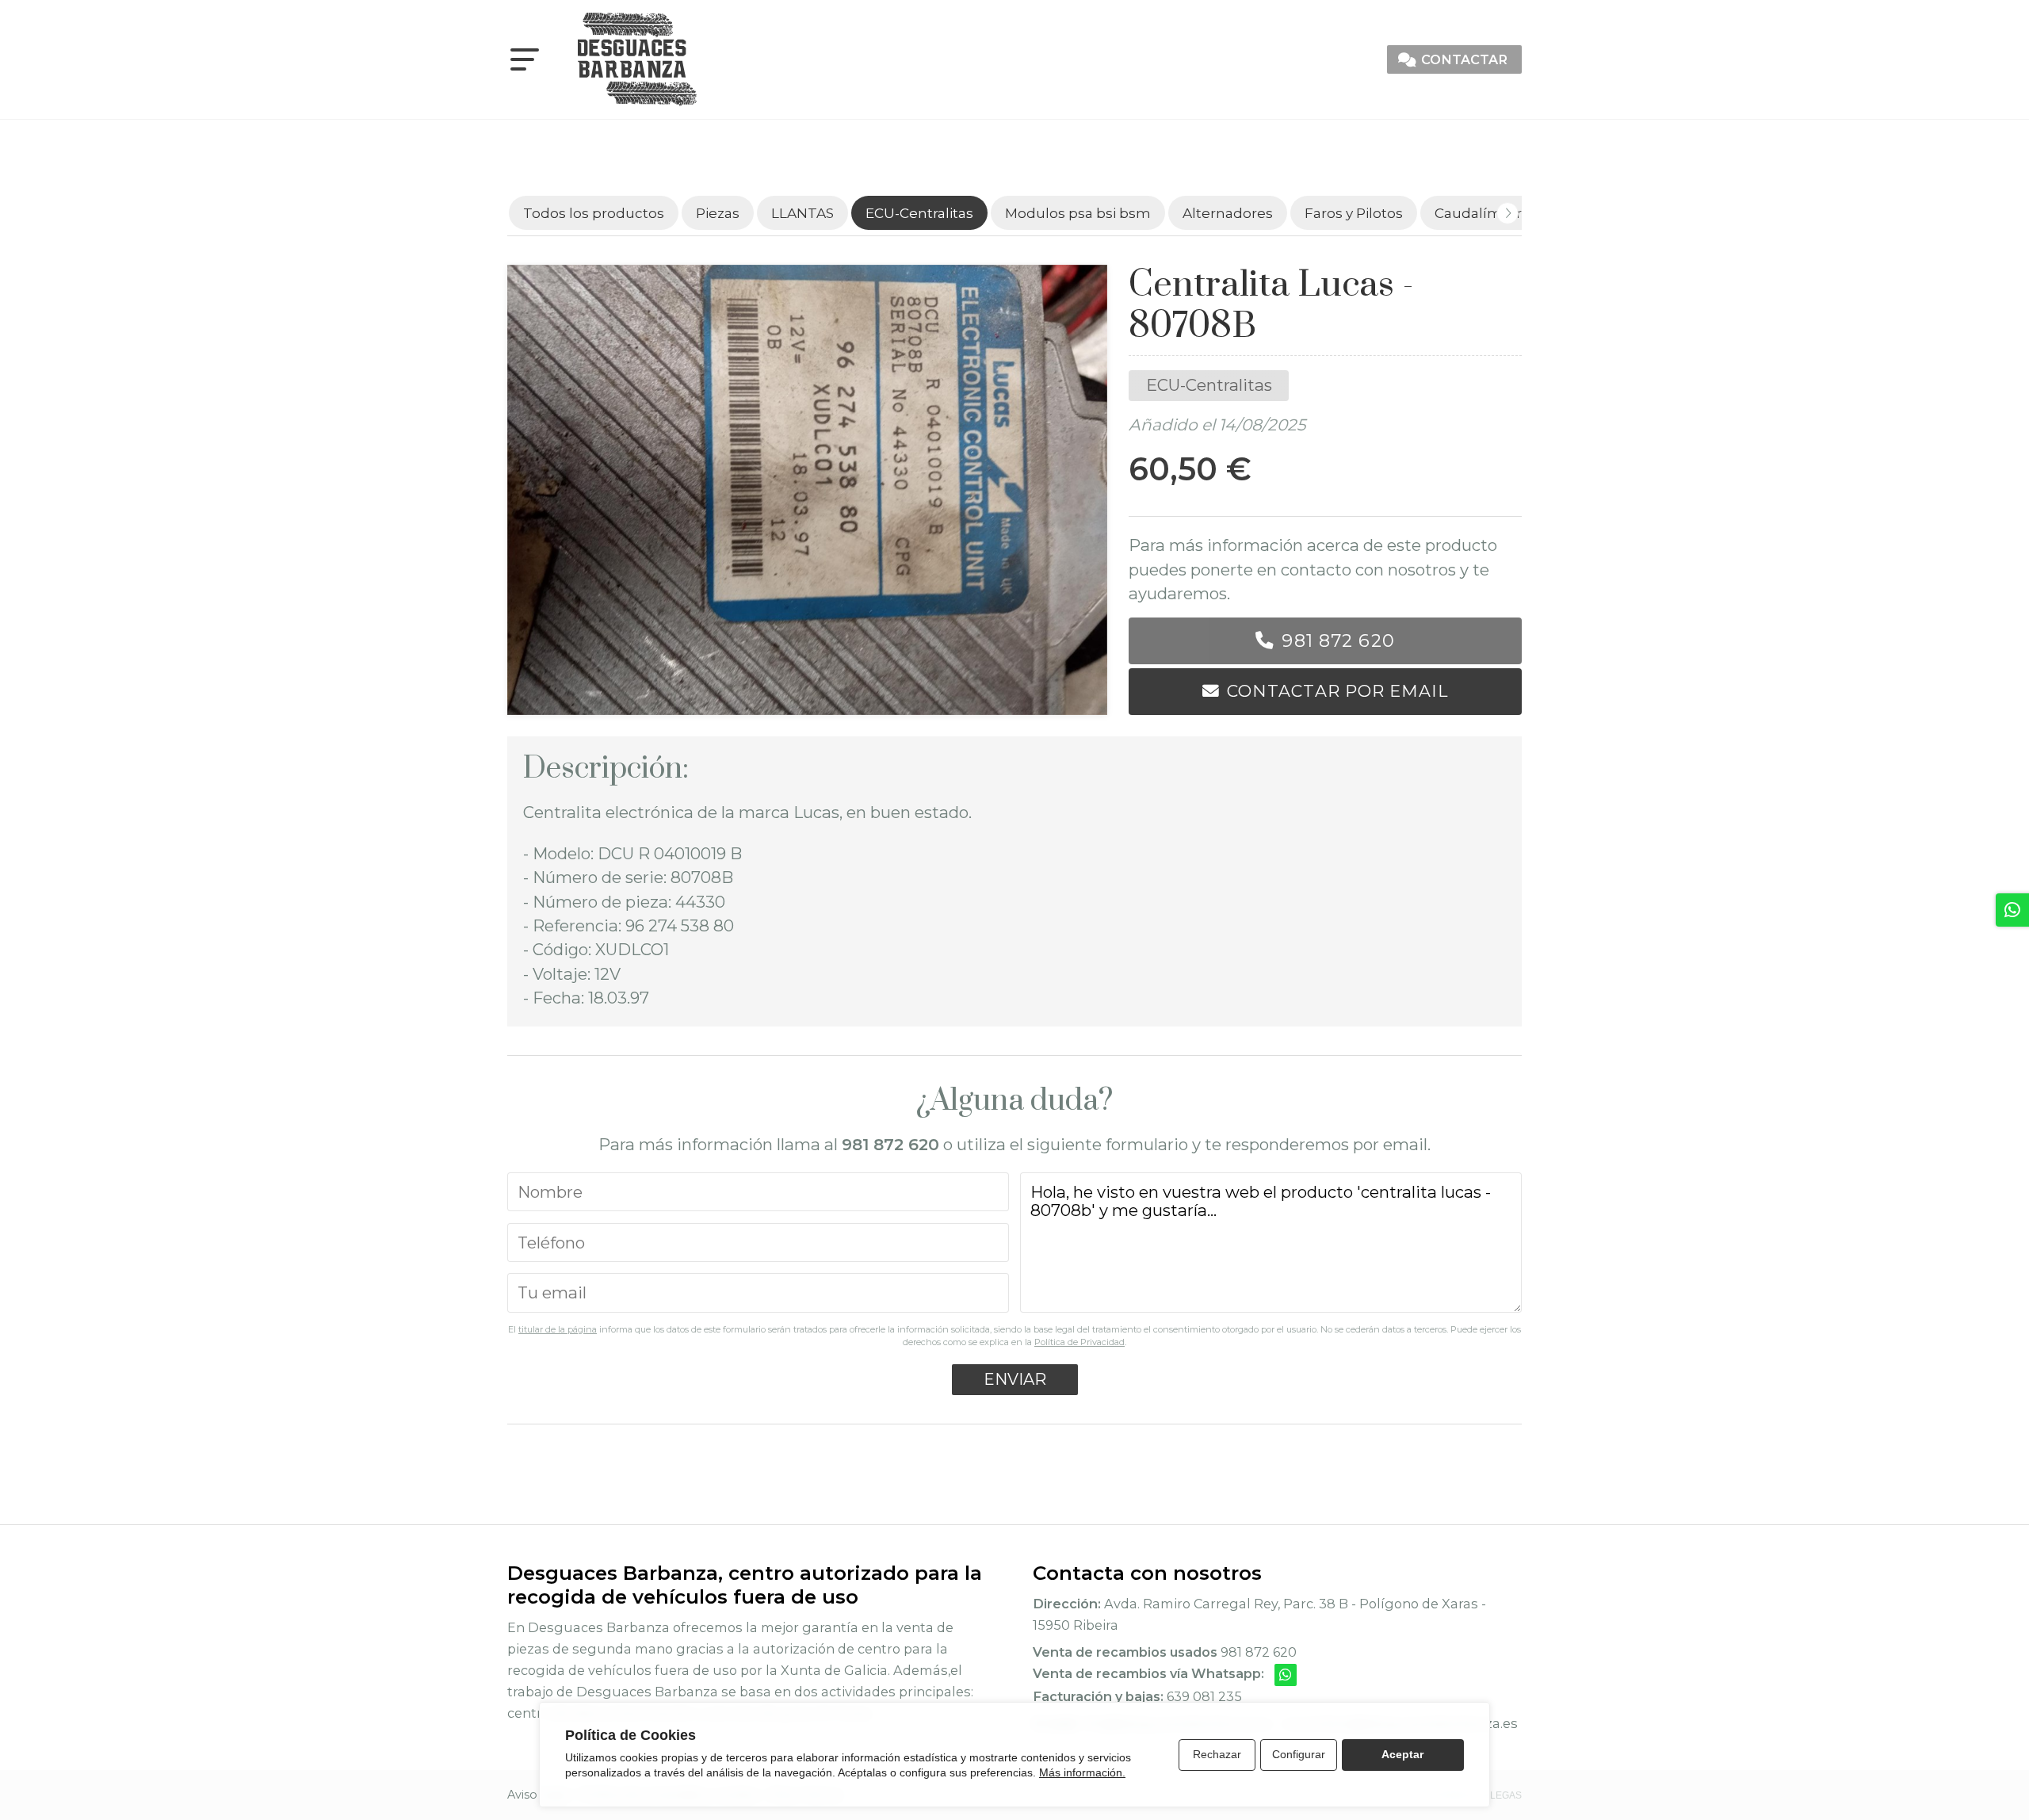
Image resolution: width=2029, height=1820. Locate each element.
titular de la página (558, 1329)
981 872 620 (1338, 640)
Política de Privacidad (1079, 1342)
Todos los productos (594, 213)
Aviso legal (538, 1795)
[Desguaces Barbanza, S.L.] (637, 59)
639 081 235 (1204, 1696)
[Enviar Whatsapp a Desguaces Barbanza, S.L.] (1286, 1675)
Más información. (1082, 1772)
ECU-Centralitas (1209, 385)
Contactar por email (1337, 691)
